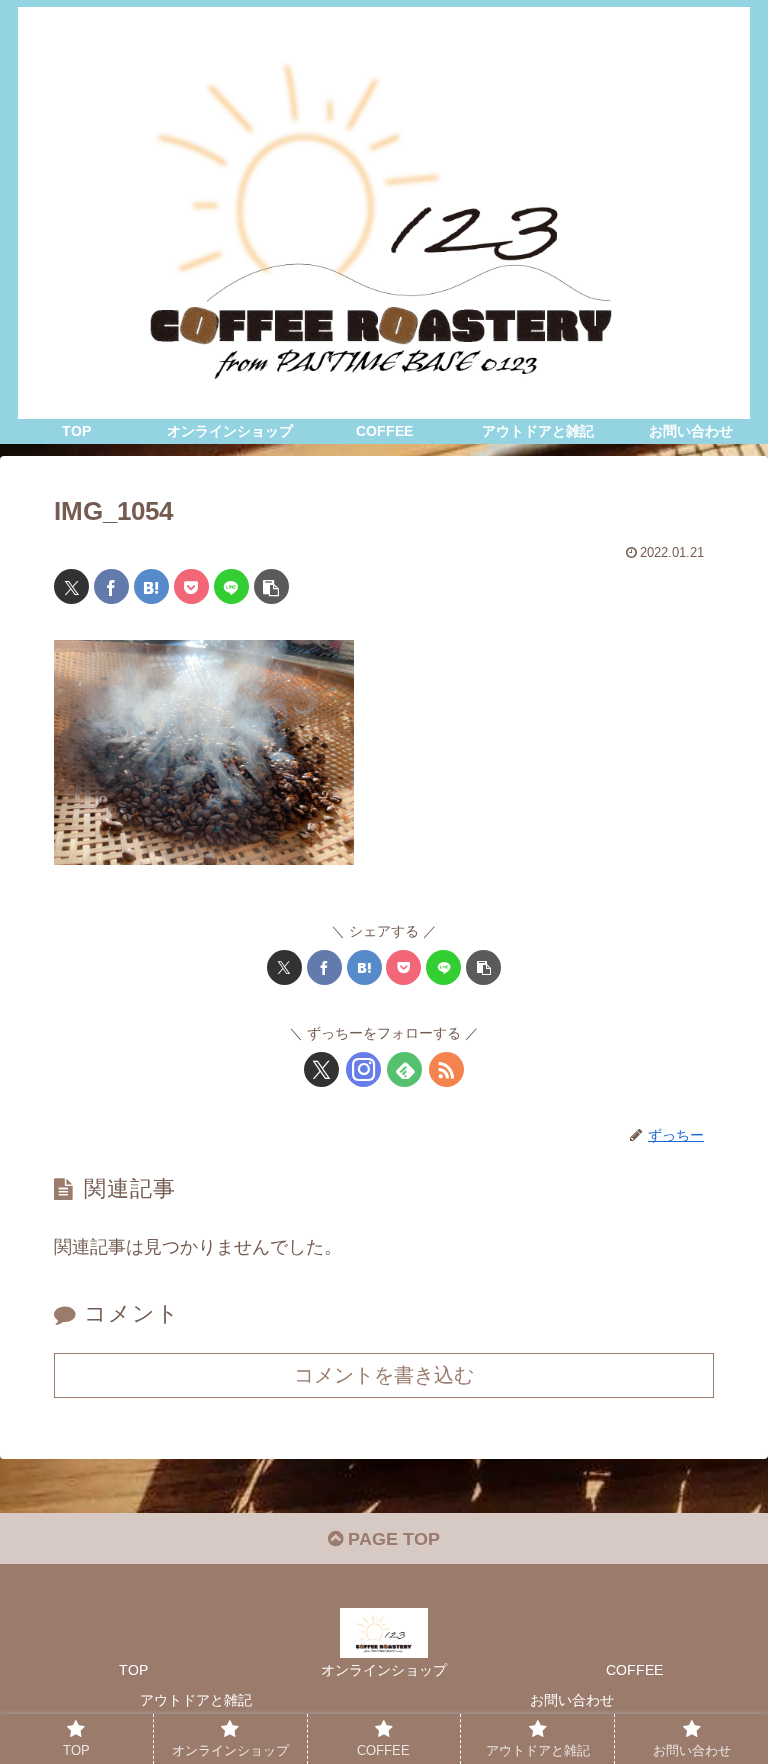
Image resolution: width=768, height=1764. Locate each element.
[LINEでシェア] (231, 586)
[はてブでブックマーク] (151, 586)
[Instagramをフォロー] (363, 1069)
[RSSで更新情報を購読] (446, 1069)
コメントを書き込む (384, 1375)
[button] (271, 586)
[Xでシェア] (71, 586)
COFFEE (634, 1670)
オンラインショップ (384, 1670)
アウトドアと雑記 (196, 1700)
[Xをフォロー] (321, 1069)
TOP (133, 1670)
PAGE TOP (391, 1539)
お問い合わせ (572, 1700)
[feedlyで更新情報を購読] (404, 1069)
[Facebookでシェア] (111, 586)
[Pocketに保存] (191, 586)
